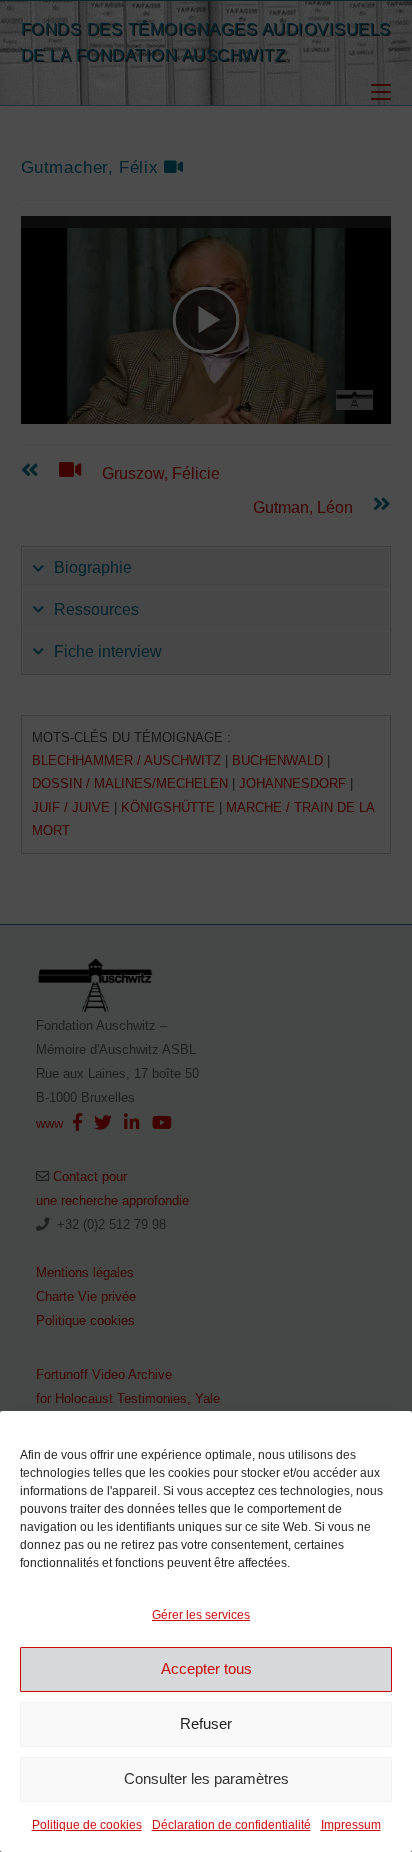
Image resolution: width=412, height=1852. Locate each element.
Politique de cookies (87, 1825)
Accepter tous (206, 1668)
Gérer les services (201, 1615)
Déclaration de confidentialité (231, 1825)
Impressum (351, 1825)
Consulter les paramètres (206, 1778)
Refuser (206, 1723)
